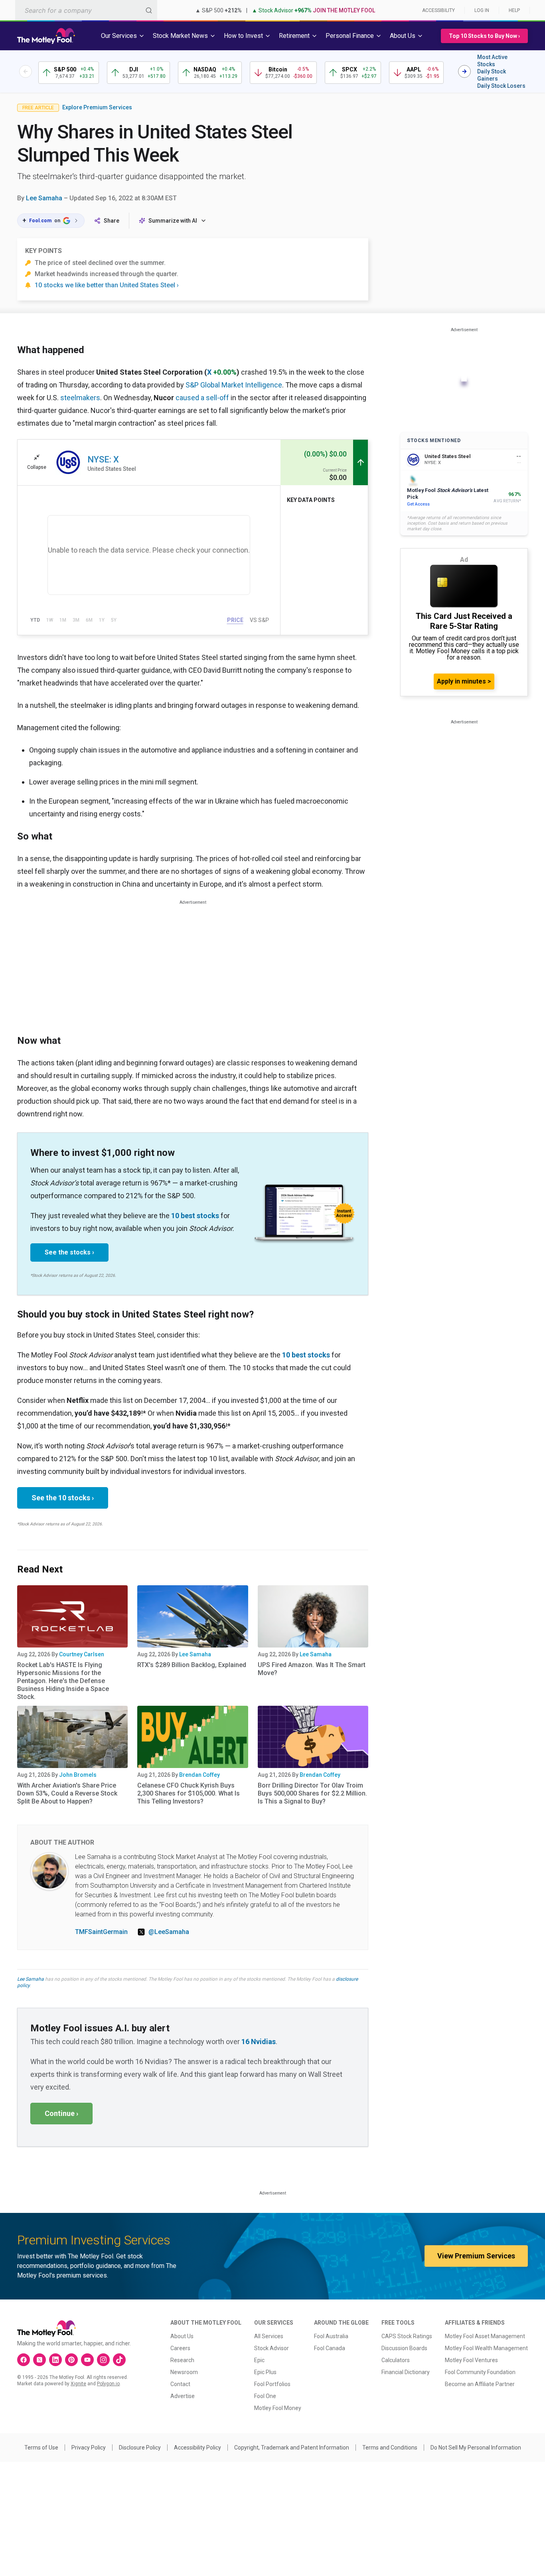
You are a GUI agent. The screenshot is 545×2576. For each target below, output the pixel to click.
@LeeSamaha (169, 1932)
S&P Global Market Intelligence (234, 385)
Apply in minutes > (464, 681)
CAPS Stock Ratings (407, 2336)
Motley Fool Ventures (471, 2360)
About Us (182, 2336)
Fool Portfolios (272, 2384)
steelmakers (80, 398)
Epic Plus (265, 2372)
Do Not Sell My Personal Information (476, 2448)
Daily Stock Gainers (492, 75)
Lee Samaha (44, 198)
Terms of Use (41, 2448)
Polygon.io (108, 2384)
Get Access (418, 504)
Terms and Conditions (390, 2448)
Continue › (61, 2113)
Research (182, 2360)
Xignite (78, 2384)
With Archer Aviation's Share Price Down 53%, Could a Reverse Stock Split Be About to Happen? (67, 1793)
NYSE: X (103, 459)
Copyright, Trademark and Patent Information (292, 2448)
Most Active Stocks (492, 61)
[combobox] (86, 10)
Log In (482, 10)
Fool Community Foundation (480, 2372)
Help (514, 10)
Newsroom (184, 2372)
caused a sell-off (202, 398)
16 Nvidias (259, 2042)
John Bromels (78, 1775)
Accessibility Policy (197, 2448)
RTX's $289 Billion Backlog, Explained (192, 1665)
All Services (269, 2336)
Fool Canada (330, 2348)
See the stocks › (69, 1252)
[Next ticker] (464, 71)
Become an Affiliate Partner (480, 2384)
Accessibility (438, 10)
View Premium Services (476, 2256)
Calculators (396, 2360)
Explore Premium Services (97, 107)
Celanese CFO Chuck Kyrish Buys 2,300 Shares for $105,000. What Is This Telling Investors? (189, 1793)
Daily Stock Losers (501, 86)
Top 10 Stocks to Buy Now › (484, 36)
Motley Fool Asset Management (485, 2336)
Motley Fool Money (278, 2408)
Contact (180, 2384)
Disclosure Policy (140, 2448)
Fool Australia (331, 2336)
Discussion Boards (404, 2348)
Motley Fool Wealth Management (486, 2348)
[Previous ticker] (26, 71)
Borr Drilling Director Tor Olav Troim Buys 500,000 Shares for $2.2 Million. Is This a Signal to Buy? (312, 1793)
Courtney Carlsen (82, 1654)
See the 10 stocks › (63, 1498)
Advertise (183, 2396)
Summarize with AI (173, 221)
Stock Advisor (272, 2348)
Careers (180, 2348)
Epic (259, 2360)
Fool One (265, 2396)
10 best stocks (195, 1216)
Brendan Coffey (199, 1775)
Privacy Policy (89, 2448)
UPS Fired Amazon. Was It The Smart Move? (312, 1669)
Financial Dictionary (406, 2372)
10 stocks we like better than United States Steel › (107, 285)
